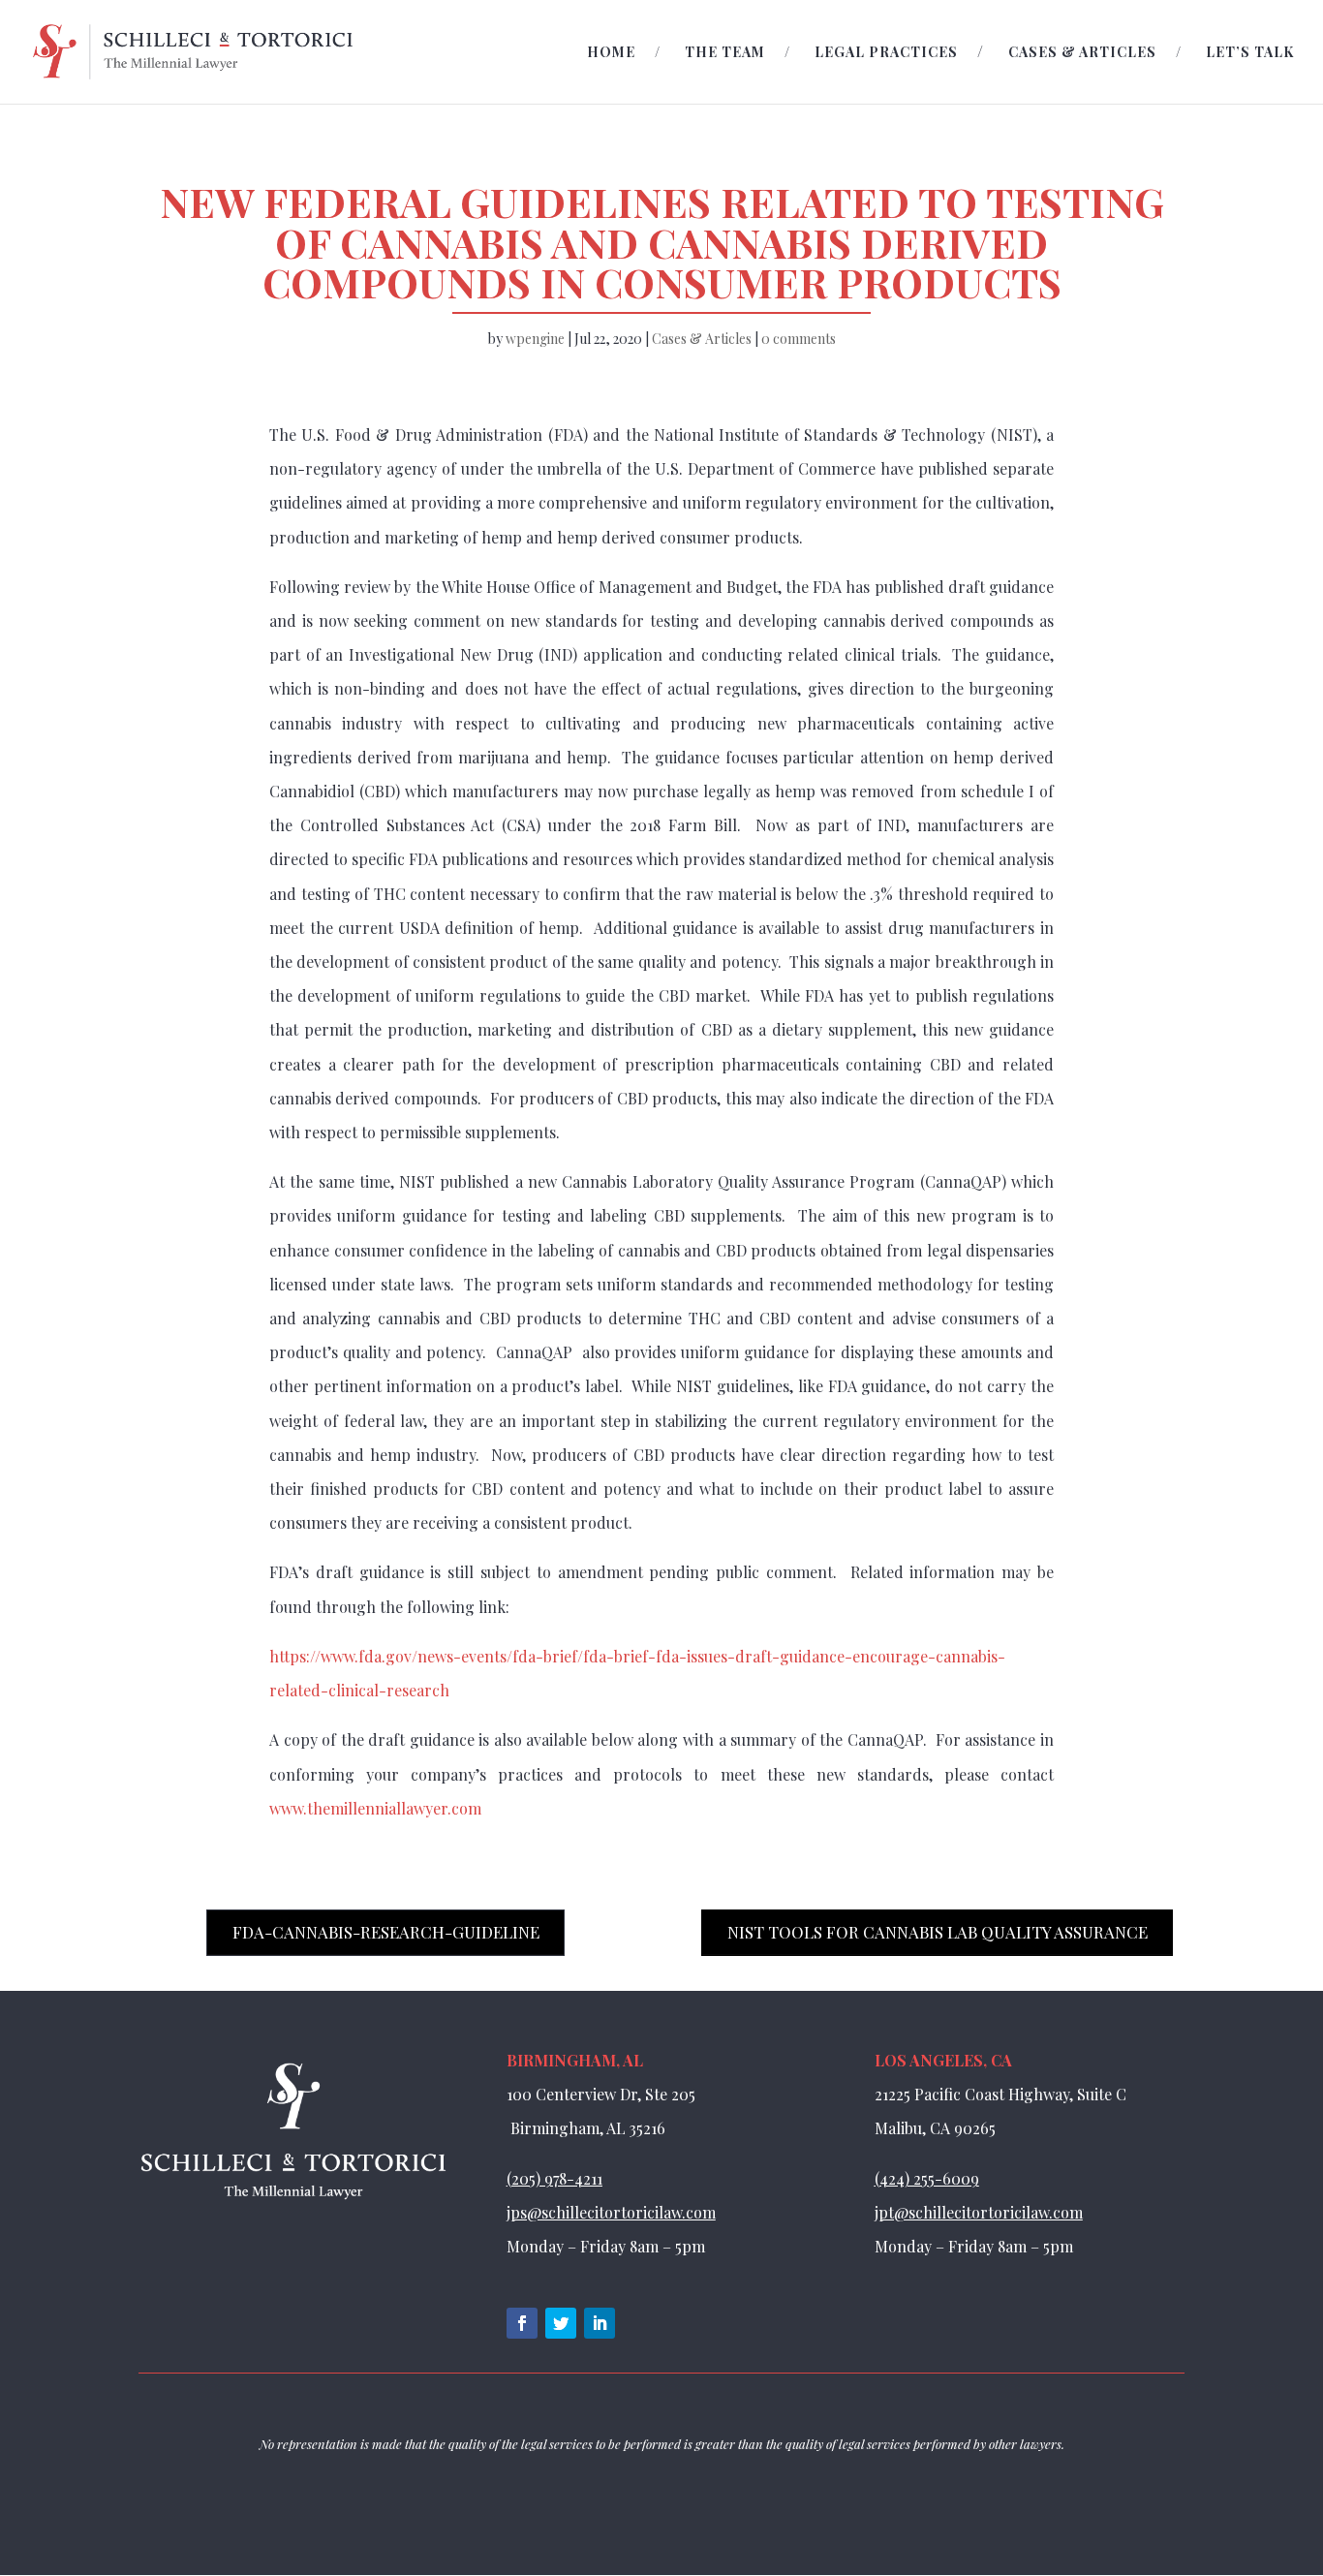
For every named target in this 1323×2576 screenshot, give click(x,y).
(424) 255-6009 (927, 2178)
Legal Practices (886, 53)
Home (611, 53)
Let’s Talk (1250, 53)
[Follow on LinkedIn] (600, 2323)
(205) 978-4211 (554, 2178)
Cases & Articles (1082, 53)
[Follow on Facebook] (522, 2323)
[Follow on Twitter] (561, 2323)
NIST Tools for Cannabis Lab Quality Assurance (938, 1932)
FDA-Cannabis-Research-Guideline (386, 1932)
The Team (725, 53)
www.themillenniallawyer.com (375, 1808)
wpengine (535, 339)
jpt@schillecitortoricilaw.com (979, 2212)
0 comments (799, 339)
